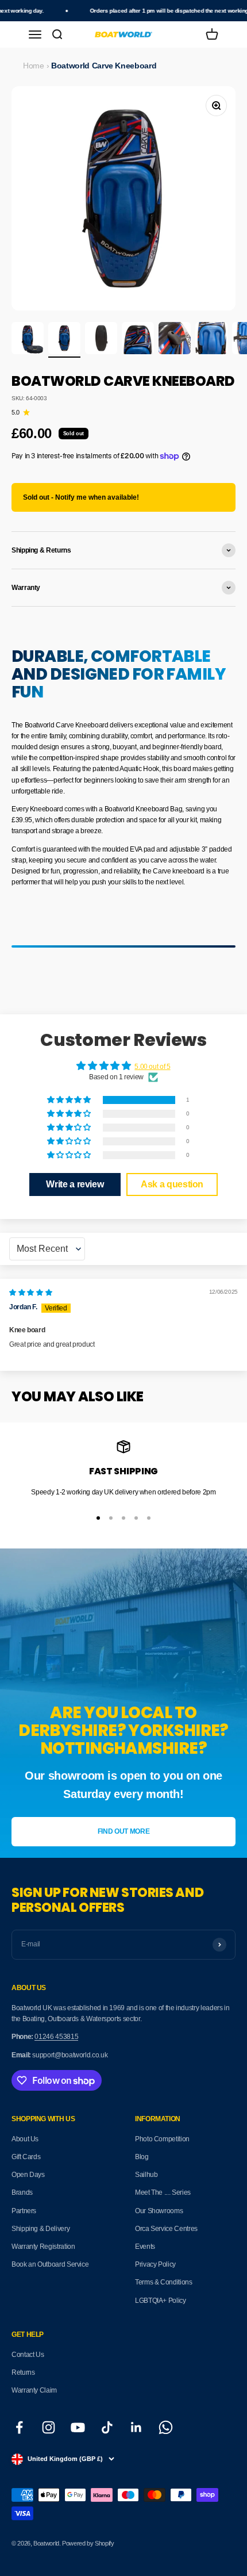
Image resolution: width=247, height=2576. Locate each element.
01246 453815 (56, 2037)
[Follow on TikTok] (107, 2427)
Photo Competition (162, 2139)
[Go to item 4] (138, 340)
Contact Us (28, 2355)
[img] (30, 1293)
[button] (70, 1100)
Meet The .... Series (163, 2192)
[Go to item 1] (28, 340)
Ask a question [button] (172, 1184)
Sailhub (146, 2175)
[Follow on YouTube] (78, 2427)
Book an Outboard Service (50, 2264)
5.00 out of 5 (152, 1067)
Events (145, 2247)
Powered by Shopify (88, 2543)
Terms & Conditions (164, 2282)
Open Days (28, 2175)
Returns (23, 2372)
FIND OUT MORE (123, 1831)
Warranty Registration (43, 2247)
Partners (24, 2211)
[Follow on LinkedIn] (136, 2427)
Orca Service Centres (166, 2229)
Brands (22, 2192)
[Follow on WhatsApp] (166, 2427)
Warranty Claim (34, 2390)
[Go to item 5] (175, 340)
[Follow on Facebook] (19, 2427)
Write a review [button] (75, 1184)
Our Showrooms (159, 2211)
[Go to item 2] (64, 340)
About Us (25, 2139)
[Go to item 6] (211, 340)
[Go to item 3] (101, 340)
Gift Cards (26, 2157)
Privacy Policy (155, 2264)
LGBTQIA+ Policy (161, 2301)
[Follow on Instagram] (49, 2427)
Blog (142, 2157)
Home (34, 66)
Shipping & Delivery (40, 2229)
